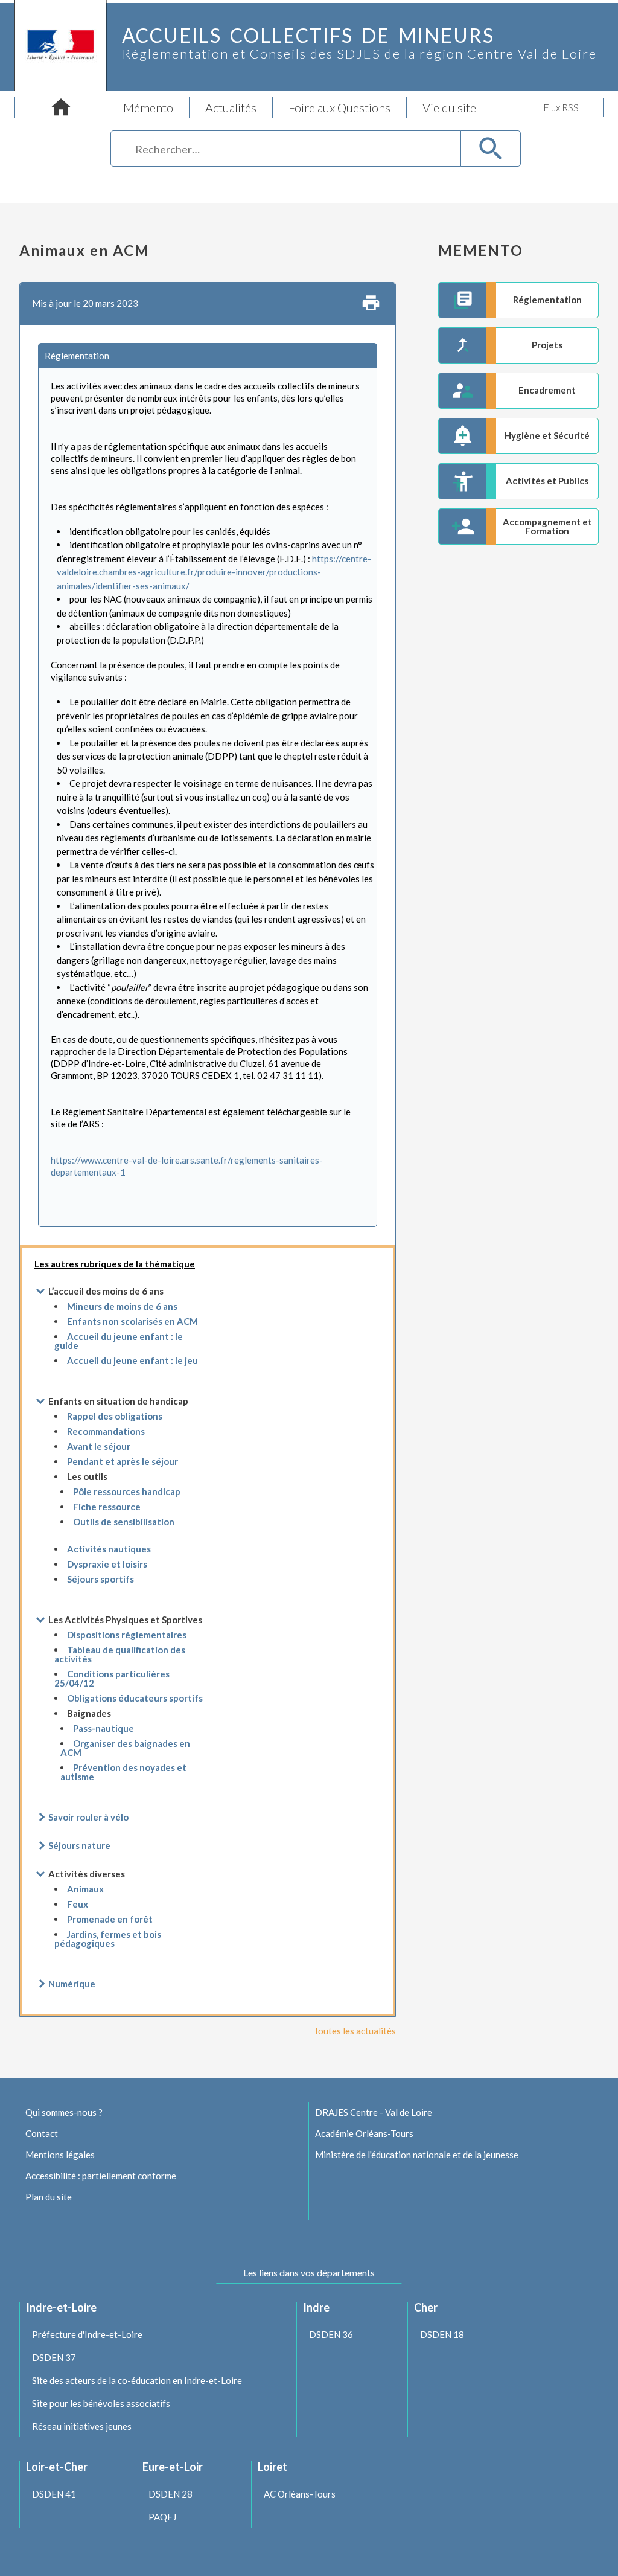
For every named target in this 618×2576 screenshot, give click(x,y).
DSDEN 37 (54, 2357)
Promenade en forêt (110, 1919)
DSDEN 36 (331, 2334)
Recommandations (106, 1431)
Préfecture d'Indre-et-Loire (87, 2334)
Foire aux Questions (339, 107)
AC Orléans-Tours (300, 2494)
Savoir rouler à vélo (88, 1817)
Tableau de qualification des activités (120, 1654)
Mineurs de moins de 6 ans (122, 1306)
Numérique (72, 1984)
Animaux (85, 1889)
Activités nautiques (109, 1549)
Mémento (148, 107)
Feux (78, 1904)
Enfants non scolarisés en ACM (132, 1321)
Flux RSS (561, 107)
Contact (42, 2133)
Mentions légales (60, 2155)
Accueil (61, 107)
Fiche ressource (107, 1507)
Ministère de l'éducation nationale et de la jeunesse (417, 2155)
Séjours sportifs (100, 1579)
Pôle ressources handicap (127, 1491)
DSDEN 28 (170, 2494)
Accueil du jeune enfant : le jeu (132, 1360)
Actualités (231, 107)
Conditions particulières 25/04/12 (112, 1678)
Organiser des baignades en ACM (125, 1748)
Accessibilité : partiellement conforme (101, 2176)
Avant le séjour (99, 1446)
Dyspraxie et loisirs (107, 1564)
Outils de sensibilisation (124, 1522)
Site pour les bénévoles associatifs (101, 2403)
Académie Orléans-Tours (364, 2133)
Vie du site (449, 107)
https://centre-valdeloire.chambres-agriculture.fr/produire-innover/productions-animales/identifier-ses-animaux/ (214, 572)
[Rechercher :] (286, 151)
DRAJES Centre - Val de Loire (374, 2112)
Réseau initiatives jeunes (82, 2426)
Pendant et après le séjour (123, 1461)
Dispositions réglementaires (127, 1635)
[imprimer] (371, 304)
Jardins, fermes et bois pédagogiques (108, 1939)
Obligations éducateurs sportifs (135, 1698)
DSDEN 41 (54, 2494)
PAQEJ (162, 2517)
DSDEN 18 (442, 2334)
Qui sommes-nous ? (64, 2112)
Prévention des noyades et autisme (123, 1772)
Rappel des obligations (115, 1416)
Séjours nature (79, 1845)
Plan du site (49, 2197)
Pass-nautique (104, 1728)
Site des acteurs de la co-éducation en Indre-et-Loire (137, 2380)
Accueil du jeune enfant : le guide (119, 1341)
